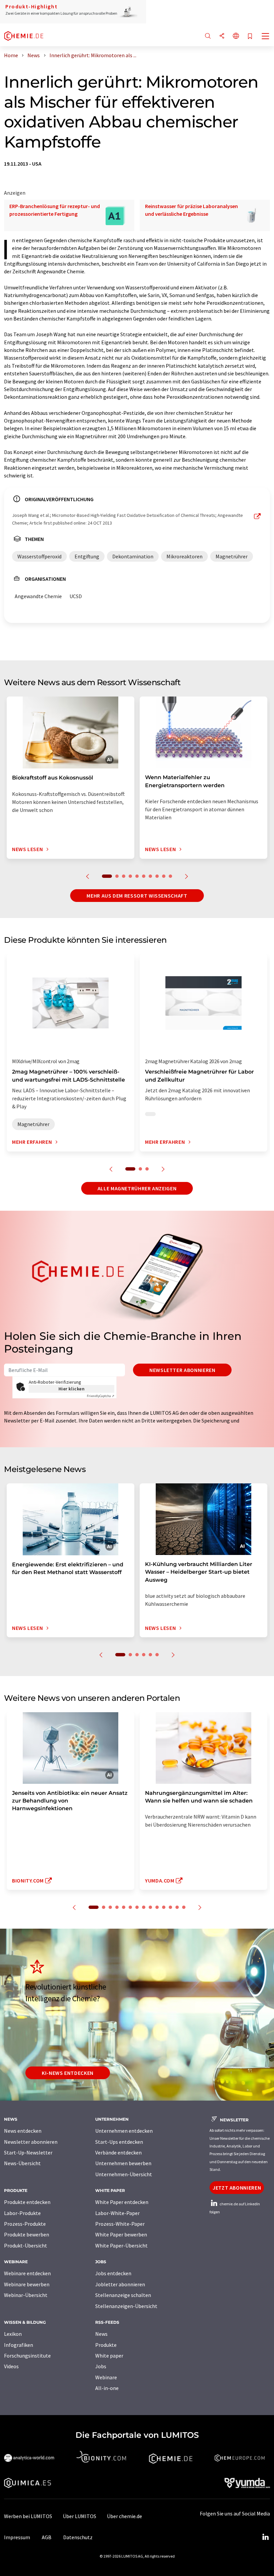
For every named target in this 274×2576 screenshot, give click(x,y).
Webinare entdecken (27, 2273)
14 (184, 1907)
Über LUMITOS (80, 2516)
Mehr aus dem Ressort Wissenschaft (137, 896)
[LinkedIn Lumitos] (265, 2537)
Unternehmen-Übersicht (124, 2174)
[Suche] (208, 36)
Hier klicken (72, 1389)
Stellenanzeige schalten (123, 2295)
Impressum (17, 2537)
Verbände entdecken (118, 2152)
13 (177, 1907)
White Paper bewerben (121, 2234)
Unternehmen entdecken (124, 2131)
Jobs (101, 2366)
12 (170, 1907)
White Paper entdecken (122, 2202)
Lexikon (13, 2334)
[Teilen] (222, 36)
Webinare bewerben (27, 2284)
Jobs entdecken (113, 2273)
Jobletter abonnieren (120, 2284)
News (101, 2334)
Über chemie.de (124, 2516)
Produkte (106, 2345)
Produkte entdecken (27, 2202)
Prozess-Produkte (25, 2224)
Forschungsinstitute (27, 2356)
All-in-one (107, 2388)
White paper (109, 2356)
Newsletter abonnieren (182, 1370)
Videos (11, 2366)
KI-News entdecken (68, 2073)
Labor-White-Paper (117, 2213)
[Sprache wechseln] (236, 36)
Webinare (106, 2377)
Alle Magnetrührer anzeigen (137, 1188)
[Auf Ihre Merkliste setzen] (250, 37)
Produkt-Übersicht (26, 2245)
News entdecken (23, 2131)
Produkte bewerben (27, 2234)
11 (164, 1907)
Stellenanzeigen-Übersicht (126, 2306)
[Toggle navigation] (266, 37)
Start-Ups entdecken (119, 2142)
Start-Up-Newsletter (28, 2152)
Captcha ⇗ (101, 1396)
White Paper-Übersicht (121, 2245)
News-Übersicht (22, 2163)
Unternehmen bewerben (123, 2163)
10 (170, 876)
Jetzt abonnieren (237, 2188)
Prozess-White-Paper (120, 2224)
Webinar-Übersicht (26, 2295)
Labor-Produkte (22, 2213)
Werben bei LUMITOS (28, 2516)
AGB (47, 2537)
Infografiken (19, 2345)
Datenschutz (78, 2537)
